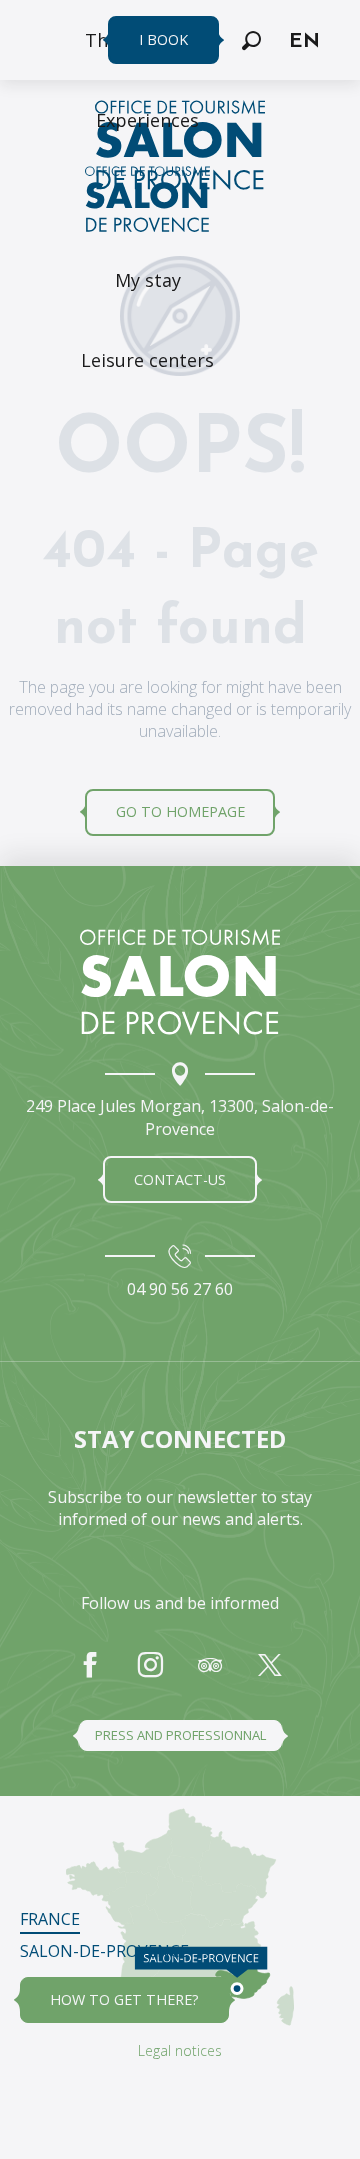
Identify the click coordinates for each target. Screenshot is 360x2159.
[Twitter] (270, 1675)
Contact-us (180, 1179)
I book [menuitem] (163, 39)
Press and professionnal (180, 1735)
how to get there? (124, 1999)
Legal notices (180, 2050)
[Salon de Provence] (180, 982)
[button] (251, 40)
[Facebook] (90, 1675)
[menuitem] (147, 120)
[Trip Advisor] (210, 1675)
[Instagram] (150, 1675)
